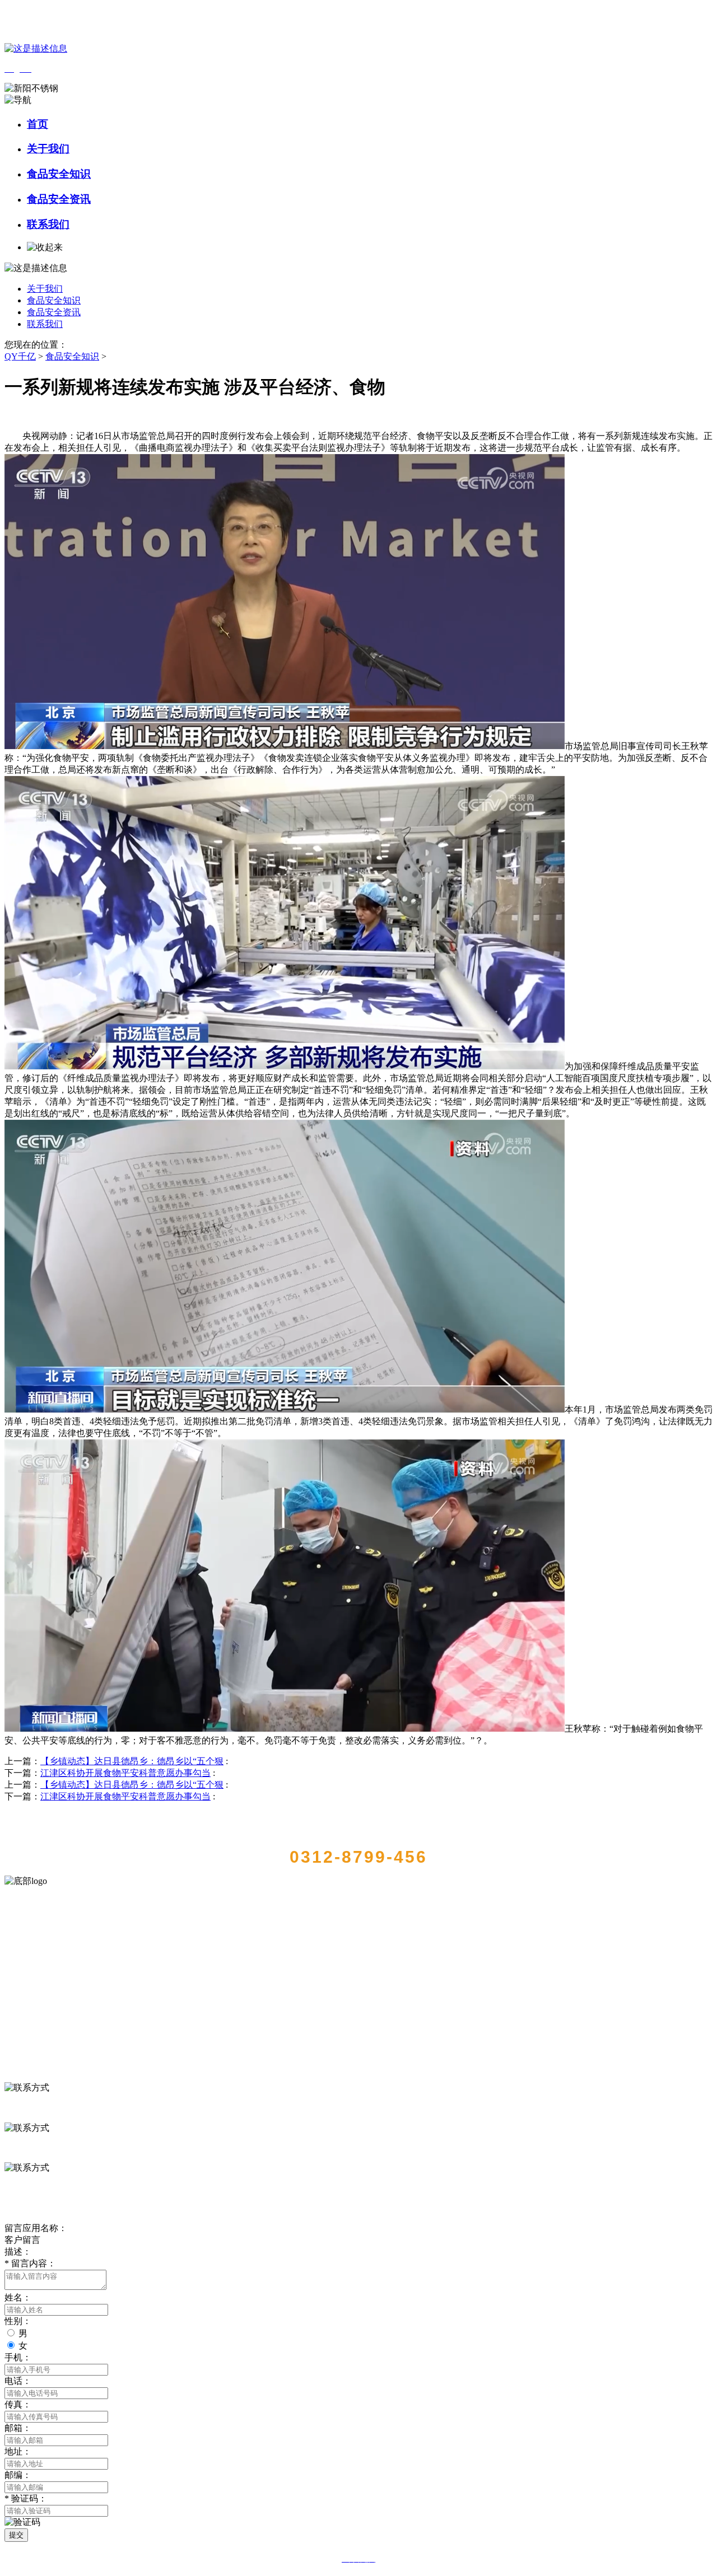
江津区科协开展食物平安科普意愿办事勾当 (125, 1773)
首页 (38, 124)
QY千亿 (20, 356)
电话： (18, 2381)
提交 (16, 2535)
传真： (18, 2404)
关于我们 (48, 149)
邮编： (18, 2475)
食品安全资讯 (59, 199)
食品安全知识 (59, 174)
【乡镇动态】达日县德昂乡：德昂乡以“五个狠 (132, 1761)
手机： (18, 2357)
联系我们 (48, 224)
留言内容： (30, 2263)
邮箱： (18, 2428)
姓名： (18, 2297)
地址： (18, 2451)
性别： (18, 2321)
